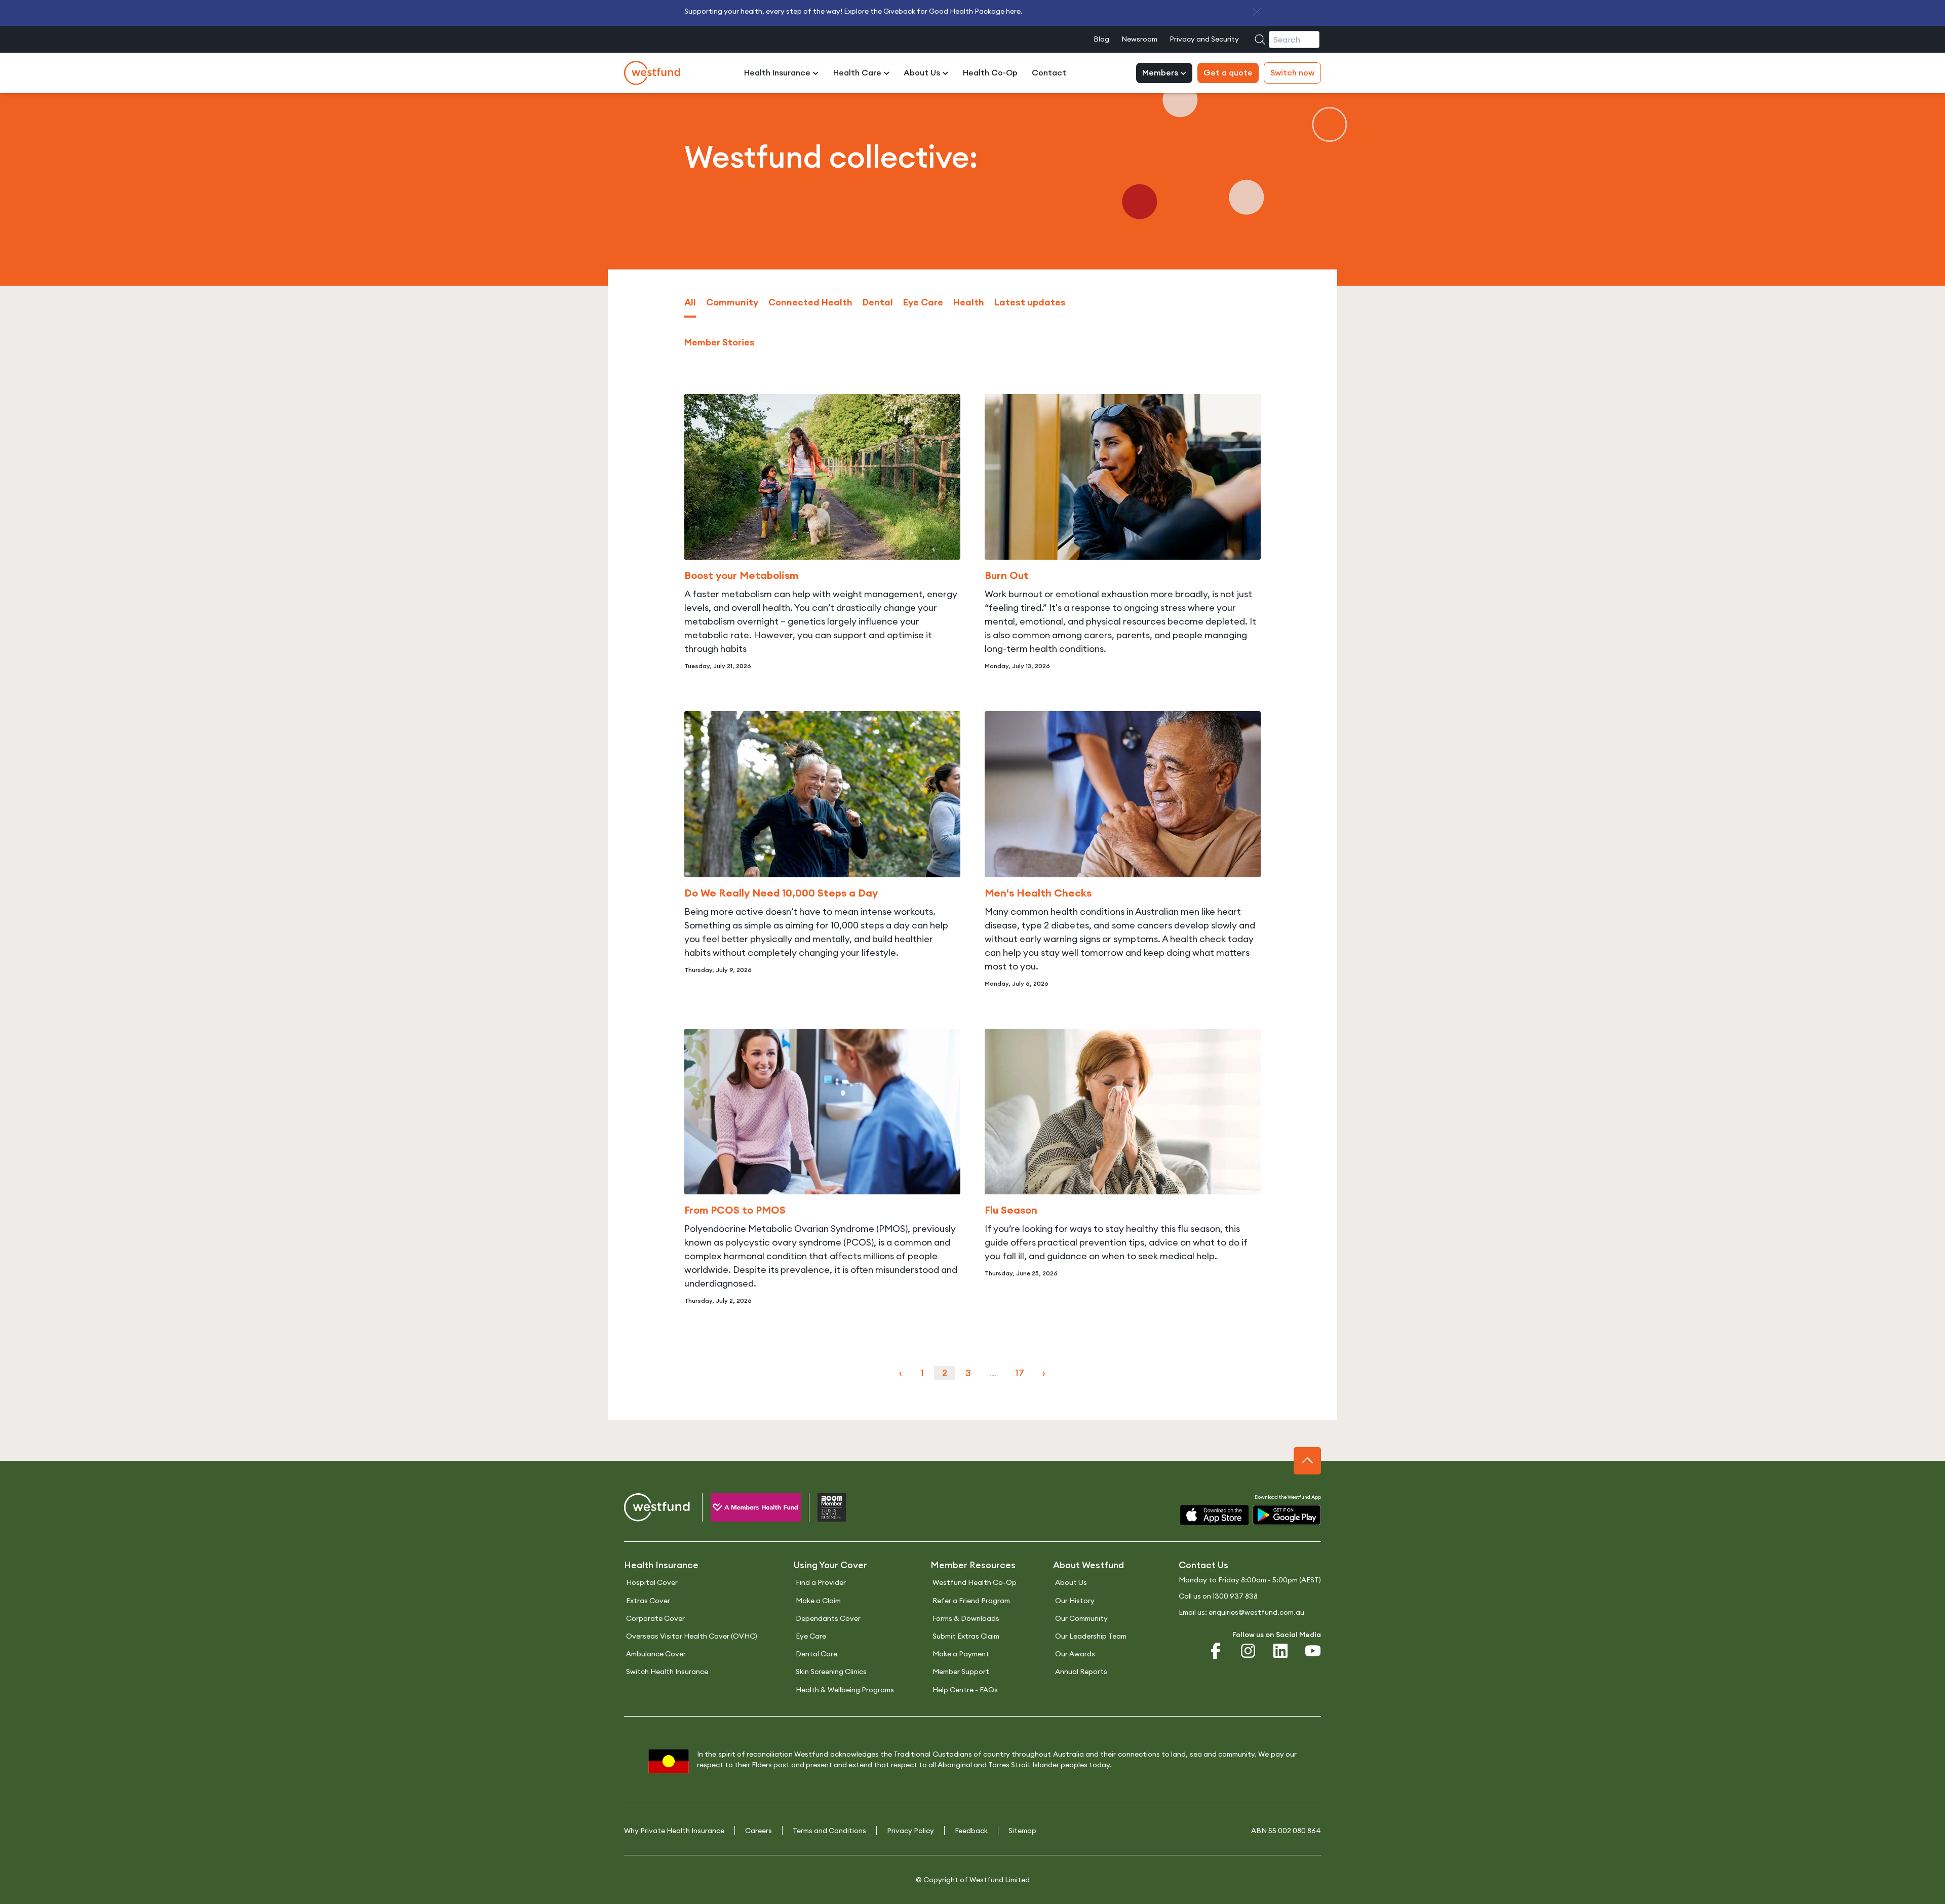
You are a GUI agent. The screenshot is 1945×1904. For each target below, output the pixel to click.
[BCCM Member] (823, 1509)
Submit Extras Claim (966, 1636)
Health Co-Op (990, 73)
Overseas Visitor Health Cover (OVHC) (692, 1636)
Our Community (1081, 1618)
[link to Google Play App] (1287, 1515)
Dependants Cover (828, 1618)
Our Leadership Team (1091, 1636)
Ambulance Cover (656, 1654)
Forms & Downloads (966, 1618)
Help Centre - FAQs (965, 1690)
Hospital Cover (652, 1582)
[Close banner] (1257, 12)
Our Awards (1075, 1654)
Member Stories (719, 342)
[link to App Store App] (1214, 1515)
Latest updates (1030, 302)
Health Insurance (778, 73)
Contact (1049, 73)
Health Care (858, 73)
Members (1161, 73)
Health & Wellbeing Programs (845, 1690)
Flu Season (1011, 1210)
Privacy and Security (1204, 39)
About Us (923, 73)
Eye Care (923, 302)
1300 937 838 (1235, 1596)
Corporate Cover (655, 1618)
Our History (1075, 1601)
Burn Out (1007, 575)
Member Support (961, 1672)
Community (732, 302)
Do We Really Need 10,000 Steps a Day (781, 893)
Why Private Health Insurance (674, 1831)
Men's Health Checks (1038, 893)
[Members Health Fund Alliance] (747, 1509)
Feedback (971, 1831)
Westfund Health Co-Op (975, 1582)
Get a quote (1228, 73)
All (690, 302)
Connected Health (810, 302)
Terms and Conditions (829, 1831)
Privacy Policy (910, 1831)
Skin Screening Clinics (831, 1672)
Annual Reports (1081, 1672)
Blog (1101, 39)
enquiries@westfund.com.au (1256, 1612)
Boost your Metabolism (741, 575)
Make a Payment (961, 1654)
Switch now (1292, 73)
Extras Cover (648, 1601)
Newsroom (1139, 39)
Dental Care (816, 1654)
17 (1020, 1373)
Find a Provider (821, 1582)
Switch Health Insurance (667, 1672)
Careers (758, 1831)
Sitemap (1022, 1831)
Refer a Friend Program (971, 1601)
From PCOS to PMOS (735, 1210)
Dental (878, 302)
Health (969, 302)
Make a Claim (818, 1601)
